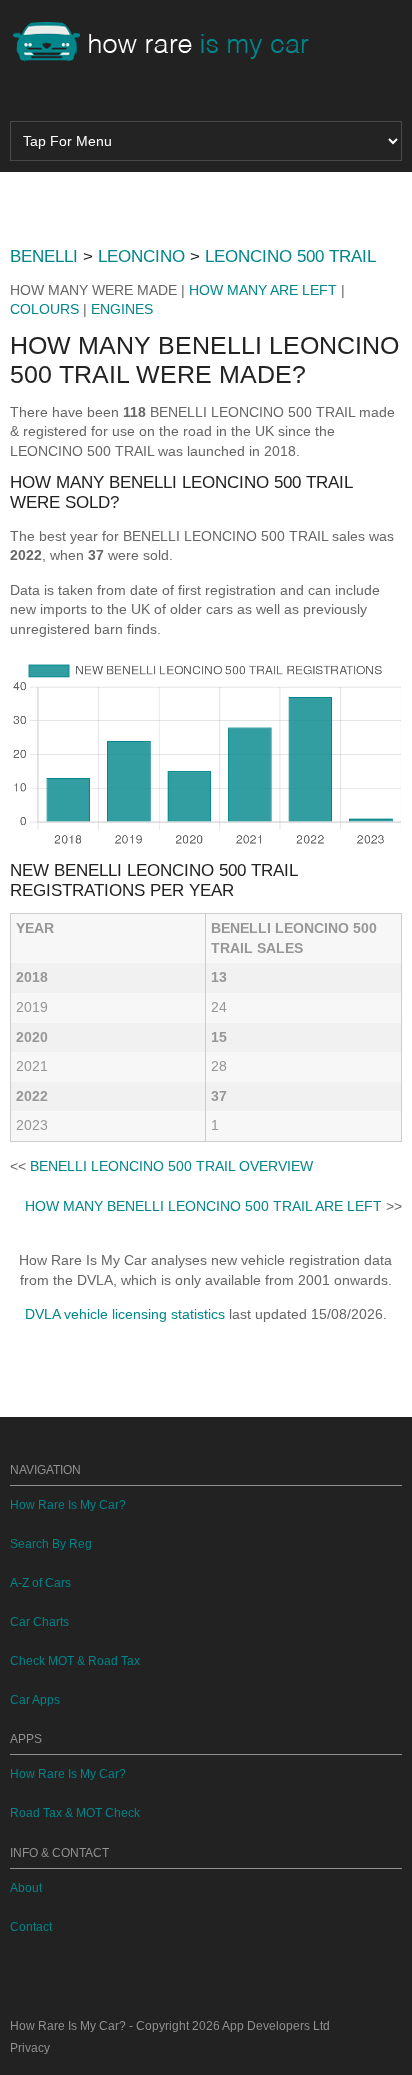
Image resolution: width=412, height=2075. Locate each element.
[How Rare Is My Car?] (170, 44)
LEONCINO (141, 256)
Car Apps (35, 1700)
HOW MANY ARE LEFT (263, 290)
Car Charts (39, 1622)
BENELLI (44, 256)
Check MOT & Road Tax (75, 1661)
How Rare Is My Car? (68, 1505)
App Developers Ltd (276, 2026)
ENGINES (122, 309)
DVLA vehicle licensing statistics (125, 1314)
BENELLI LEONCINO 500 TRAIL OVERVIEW (171, 1166)
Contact (31, 1927)
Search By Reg (51, 1544)
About (26, 1888)
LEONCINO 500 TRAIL (290, 256)
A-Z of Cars (40, 1583)
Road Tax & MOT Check (75, 1813)
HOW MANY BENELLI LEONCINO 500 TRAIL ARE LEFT (203, 1206)
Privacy (30, 2048)
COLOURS (44, 309)
